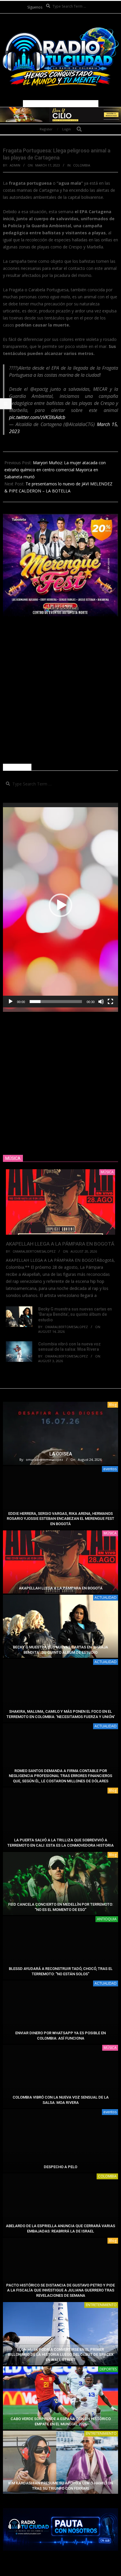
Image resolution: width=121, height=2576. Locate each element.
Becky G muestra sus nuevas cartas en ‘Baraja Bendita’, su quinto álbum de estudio (75, 1314)
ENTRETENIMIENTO (101, 2305)
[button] (60, 905)
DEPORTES (108, 2369)
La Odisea (61, 1454)
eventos (110, 1469)
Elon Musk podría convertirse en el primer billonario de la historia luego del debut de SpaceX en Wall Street (61, 2355)
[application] (60, 905)
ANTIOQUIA (107, 1919)
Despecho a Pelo (60, 2167)
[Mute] (101, 1002)
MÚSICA (110, 1533)
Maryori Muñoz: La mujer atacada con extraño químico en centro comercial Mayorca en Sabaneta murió (55, 470)
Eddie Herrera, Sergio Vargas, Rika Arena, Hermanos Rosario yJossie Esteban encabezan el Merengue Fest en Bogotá (60, 1519)
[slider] (56, 1002)
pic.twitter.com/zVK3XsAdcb (37, 417)
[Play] (11, 1002)
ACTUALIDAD (106, 1597)
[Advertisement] (60, 690)
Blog (113, 1405)
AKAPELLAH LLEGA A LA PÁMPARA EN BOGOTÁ (60, 1244)
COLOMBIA (82, 165)
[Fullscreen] (110, 1002)
